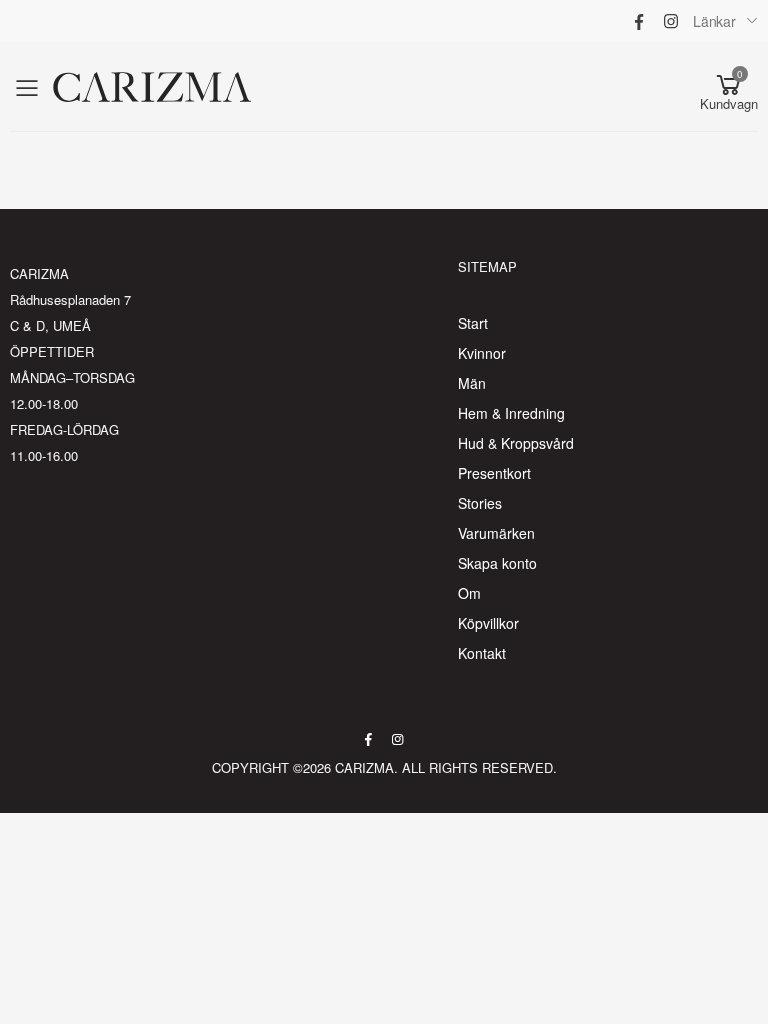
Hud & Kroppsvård (516, 443)
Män (472, 383)
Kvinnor (482, 353)
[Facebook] (639, 21)
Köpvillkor (488, 623)
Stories (480, 503)
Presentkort (494, 473)
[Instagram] (671, 21)
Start (473, 323)
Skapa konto (497, 563)
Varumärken (496, 533)
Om (469, 593)
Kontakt (482, 653)
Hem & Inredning (511, 413)
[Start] (152, 87)
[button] (729, 87)
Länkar (714, 21)
